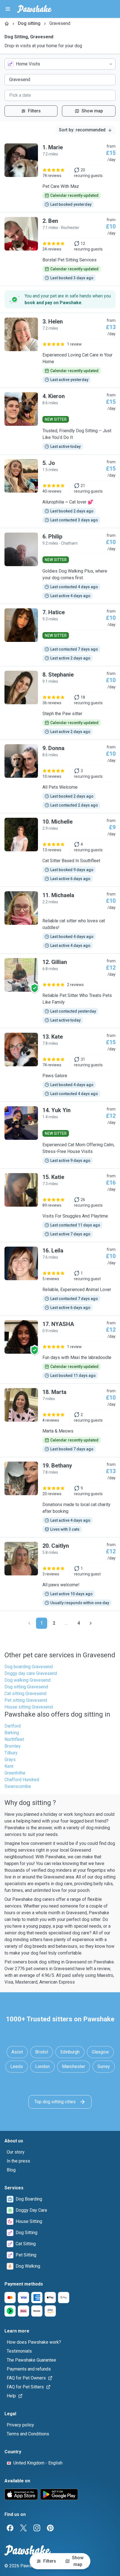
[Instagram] (37, 2528)
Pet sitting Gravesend (26, 1700)
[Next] (91, 1623)
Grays (10, 1760)
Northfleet (14, 1739)
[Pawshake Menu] (8, 9)
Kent (9, 1766)
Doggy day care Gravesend (31, 1673)
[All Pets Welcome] (60, 776)
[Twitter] (23, 2528)
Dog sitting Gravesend (26, 1687)
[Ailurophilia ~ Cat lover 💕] (60, 491)
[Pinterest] (50, 2528)
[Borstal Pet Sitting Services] (60, 249)
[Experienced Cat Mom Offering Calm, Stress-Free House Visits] (60, 1135)
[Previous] (29, 1623)
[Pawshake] (34, 9)
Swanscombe (18, 1786)
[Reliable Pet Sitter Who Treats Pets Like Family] (60, 991)
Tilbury (11, 1753)
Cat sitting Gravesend (25, 1694)
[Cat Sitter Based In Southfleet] (60, 850)
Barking (12, 1733)
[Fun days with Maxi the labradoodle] (60, 1350)
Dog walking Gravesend (27, 1680)
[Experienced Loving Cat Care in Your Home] (60, 350)
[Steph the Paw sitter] (60, 703)
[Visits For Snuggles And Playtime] (60, 1205)
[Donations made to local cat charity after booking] (60, 1497)
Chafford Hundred (22, 1780)
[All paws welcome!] (60, 1574)
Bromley (13, 1746)
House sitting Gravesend (29, 1707)
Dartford (13, 1726)
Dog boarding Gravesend (29, 1667)
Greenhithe (15, 1773)
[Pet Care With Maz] (60, 176)
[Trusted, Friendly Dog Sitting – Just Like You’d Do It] (60, 421)
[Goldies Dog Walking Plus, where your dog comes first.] (60, 566)
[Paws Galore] (60, 1065)
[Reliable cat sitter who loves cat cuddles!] (60, 920)
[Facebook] (10, 2528)
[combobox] (60, 64)
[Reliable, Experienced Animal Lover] (60, 1279)
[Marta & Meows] (60, 1420)
